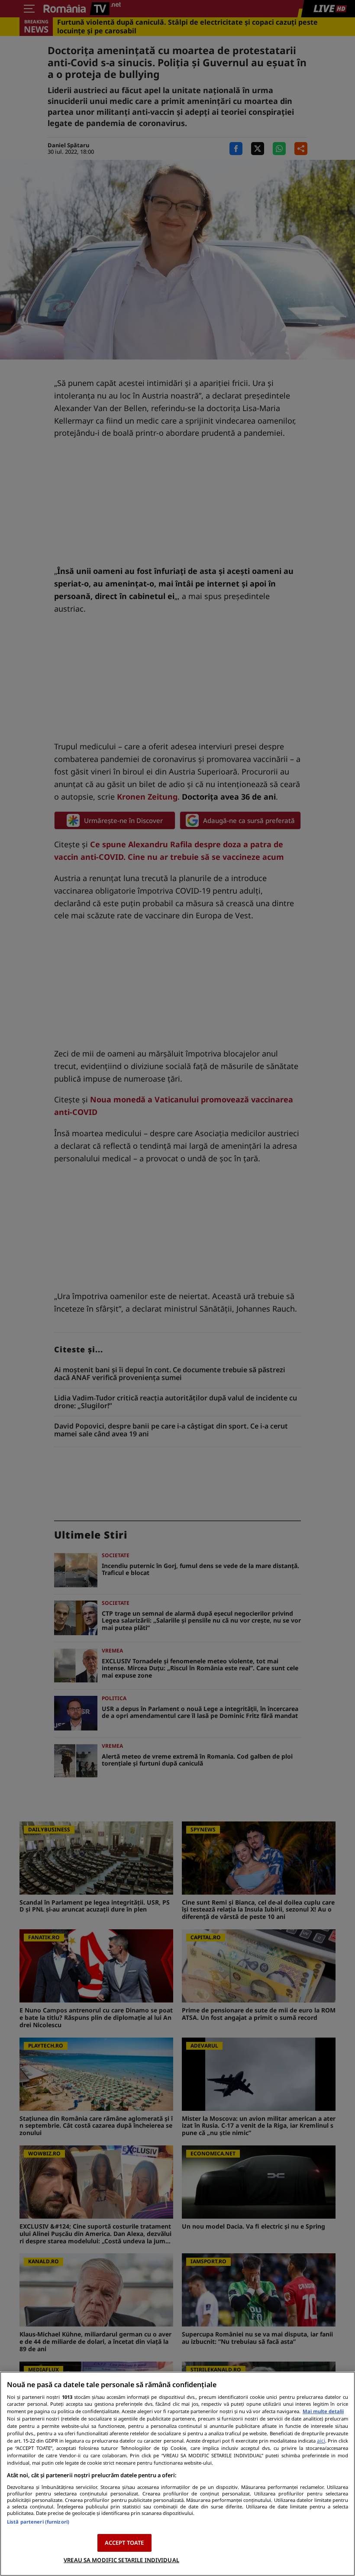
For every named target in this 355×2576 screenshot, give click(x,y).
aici (321, 2441)
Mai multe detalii (323, 2411)
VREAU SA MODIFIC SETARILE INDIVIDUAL (121, 2560)
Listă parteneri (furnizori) (38, 2522)
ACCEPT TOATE (124, 2543)
